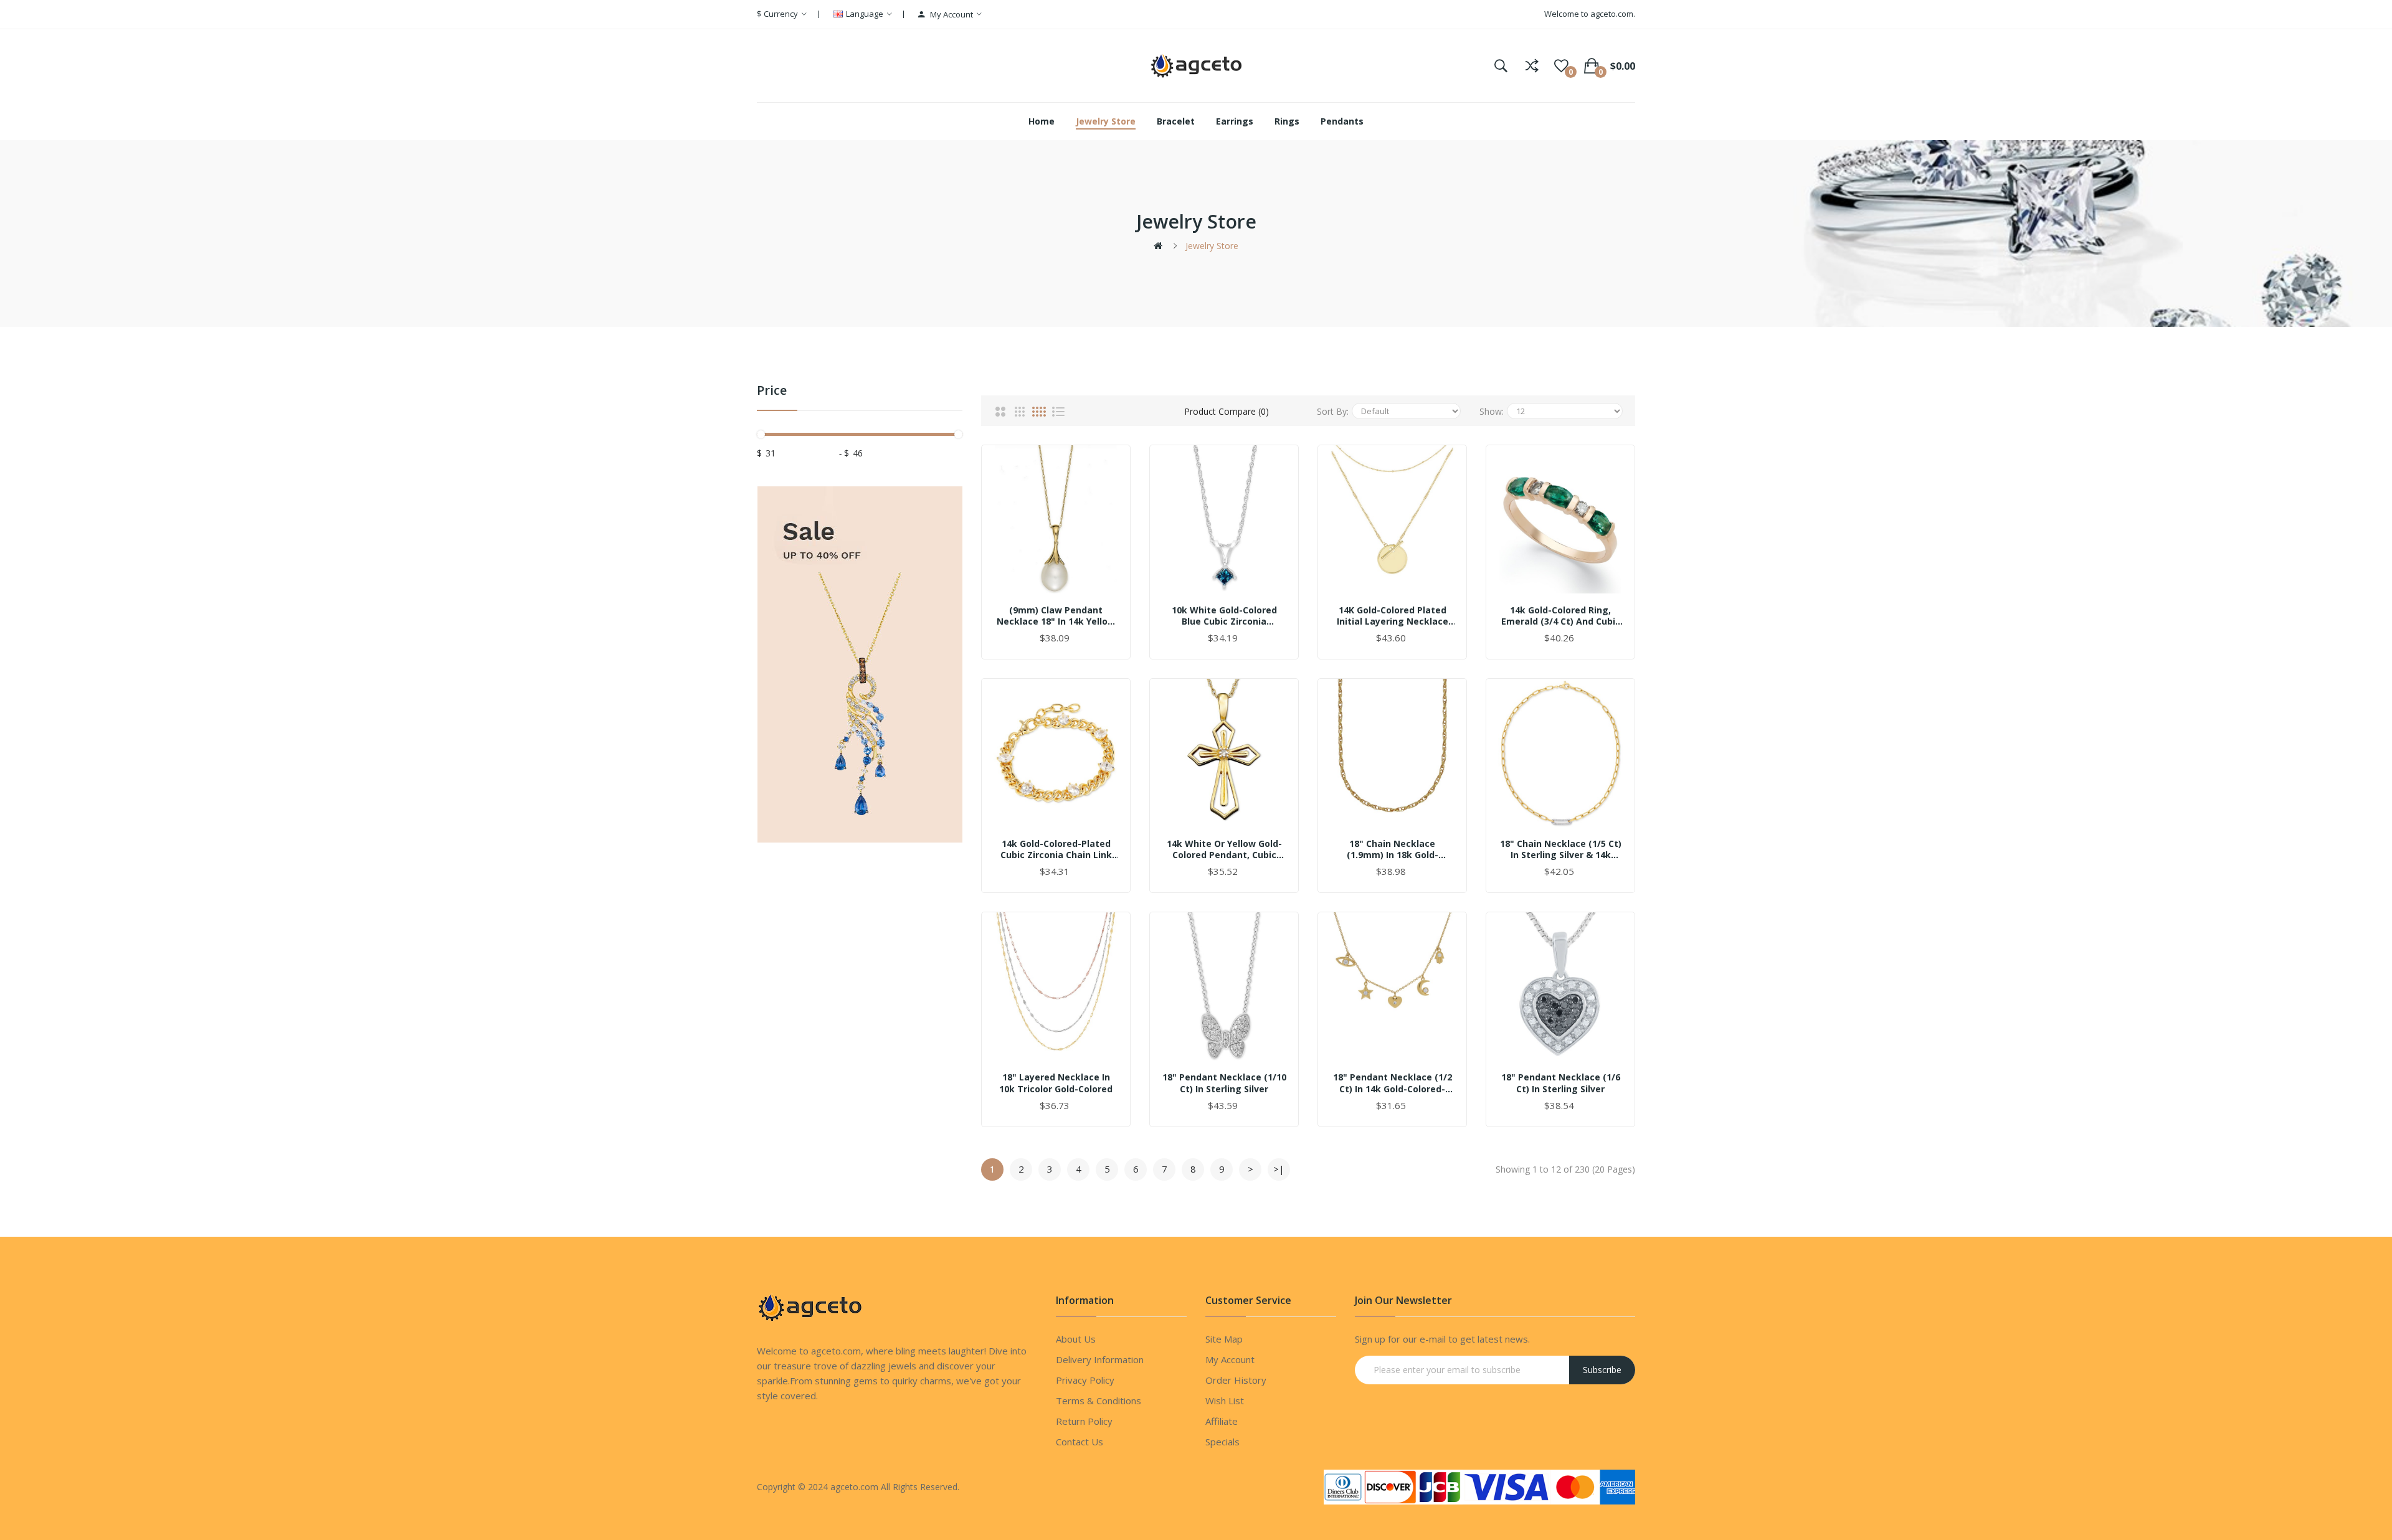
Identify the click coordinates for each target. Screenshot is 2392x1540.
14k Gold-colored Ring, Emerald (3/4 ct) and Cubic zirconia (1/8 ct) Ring (1561, 616)
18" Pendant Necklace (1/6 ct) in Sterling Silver (1561, 1083)
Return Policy (1084, 1421)
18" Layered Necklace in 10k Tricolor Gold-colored (1056, 1083)
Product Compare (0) (1227, 411)
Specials (1222, 1442)
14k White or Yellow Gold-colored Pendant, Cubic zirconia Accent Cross (1224, 849)
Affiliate (1222, 1421)
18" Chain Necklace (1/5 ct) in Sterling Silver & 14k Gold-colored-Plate (1561, 849)
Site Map (1224, 1339)
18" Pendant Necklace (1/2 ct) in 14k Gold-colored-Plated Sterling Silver (1393, 1083)
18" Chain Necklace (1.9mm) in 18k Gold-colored (1393, 849)
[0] (1561, 66)
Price (772, 391)
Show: (1492, 411)
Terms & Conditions (1099, 1401)
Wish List (1225, 1401)
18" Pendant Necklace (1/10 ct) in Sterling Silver (1224, 1083)
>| (1279, 1169)
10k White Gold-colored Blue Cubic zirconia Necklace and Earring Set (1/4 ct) (1224, 616)
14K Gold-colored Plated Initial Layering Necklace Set (1393, 616)
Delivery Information (1100, 1359)
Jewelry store (1212, 246)
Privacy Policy (1085, 1380)
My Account (1230, 1359)
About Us (1076, 1339)
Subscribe (1602, 1370)
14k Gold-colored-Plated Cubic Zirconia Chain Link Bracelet (1056, 849)
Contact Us (1080, 1442)
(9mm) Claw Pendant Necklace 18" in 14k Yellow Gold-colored (1056, 616)
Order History (1236, 1380)
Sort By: (1333, 411)
